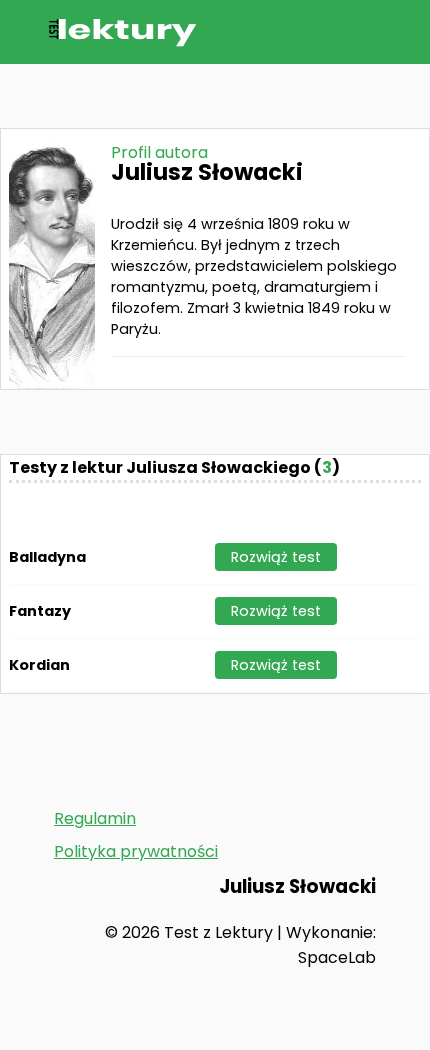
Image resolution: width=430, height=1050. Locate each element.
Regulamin (95, 818)
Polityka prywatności (136, 851)
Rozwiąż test (276, 557)
